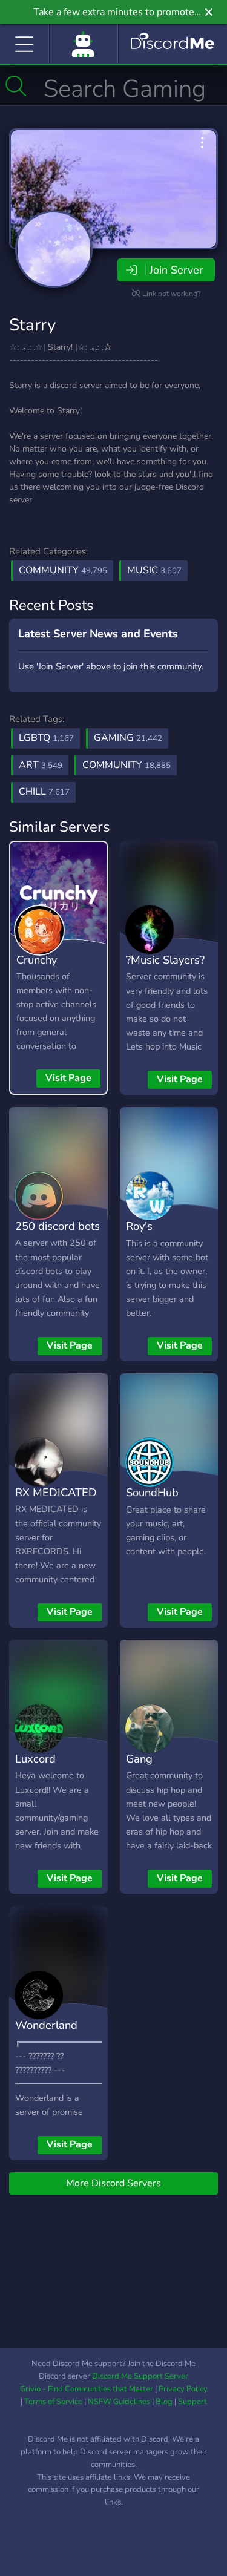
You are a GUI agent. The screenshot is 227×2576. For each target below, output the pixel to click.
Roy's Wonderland (157, 1235)
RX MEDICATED (56, 1492)
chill (44, 792)
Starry (32, 325)
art (41, 765)
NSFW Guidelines (119, 2402)
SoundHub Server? (152, 1501)
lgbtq (46, 738)
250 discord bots (58, 1226)
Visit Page (68, 1078)
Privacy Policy (183, 2389)
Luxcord (35, 1759)
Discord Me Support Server (140, 2376)
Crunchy (37, 960)
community (127, 765)
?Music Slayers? (165, 960)
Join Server (176, 270)
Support (192, 2402)
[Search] (16, 86)
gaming (128, 738)
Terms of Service (53, 2402)
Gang (139, 1759)
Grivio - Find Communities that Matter (87, 2389)
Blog (164, 2402)
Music (154, 570)
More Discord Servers (113, 2183)
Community (63, 570)
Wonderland (46, 2025)
